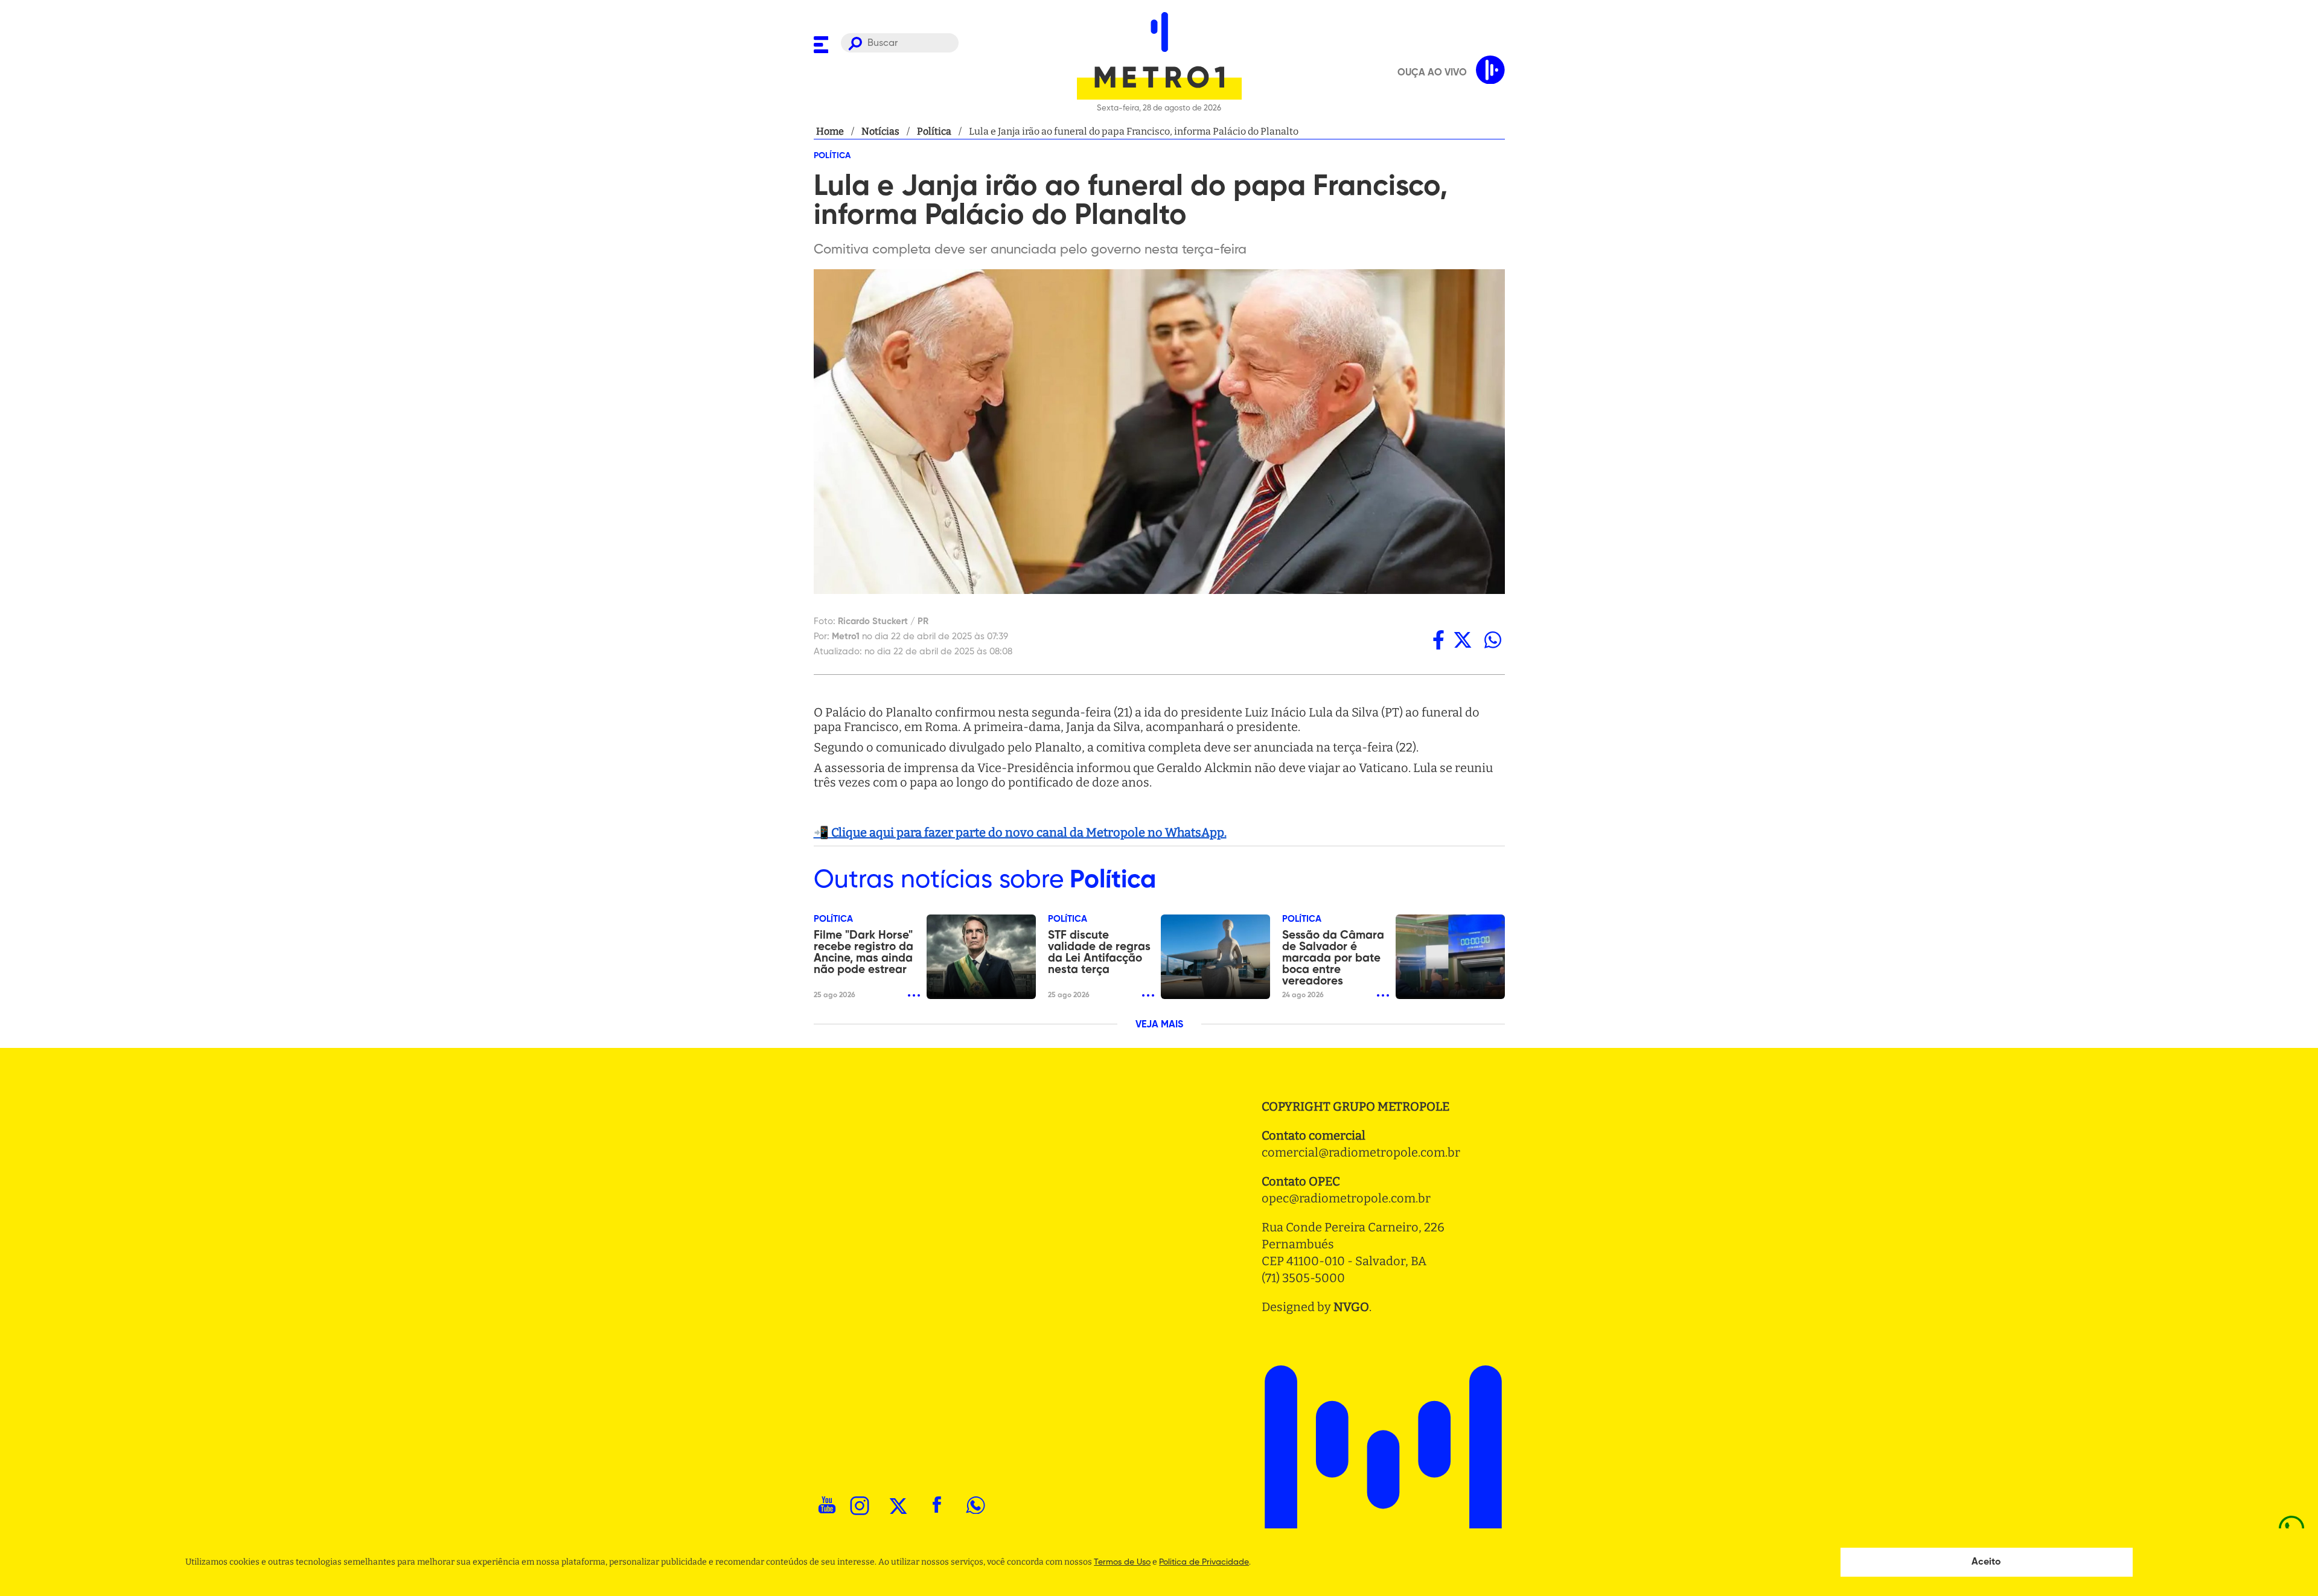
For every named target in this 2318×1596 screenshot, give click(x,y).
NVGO (1351, 1307)
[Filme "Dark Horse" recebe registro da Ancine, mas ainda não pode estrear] (981, 957)
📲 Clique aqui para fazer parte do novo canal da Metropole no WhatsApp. (1020, 832)
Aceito (1986, 1562)
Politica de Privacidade (1204, 1562)
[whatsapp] (1493, 640)
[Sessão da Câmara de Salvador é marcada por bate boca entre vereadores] (1450, 957)
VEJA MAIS (1159, 1025)
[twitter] (1463, 640)
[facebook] (1438, 640)
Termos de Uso (1122, 1562)
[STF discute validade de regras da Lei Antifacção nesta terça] (1215, 957)
